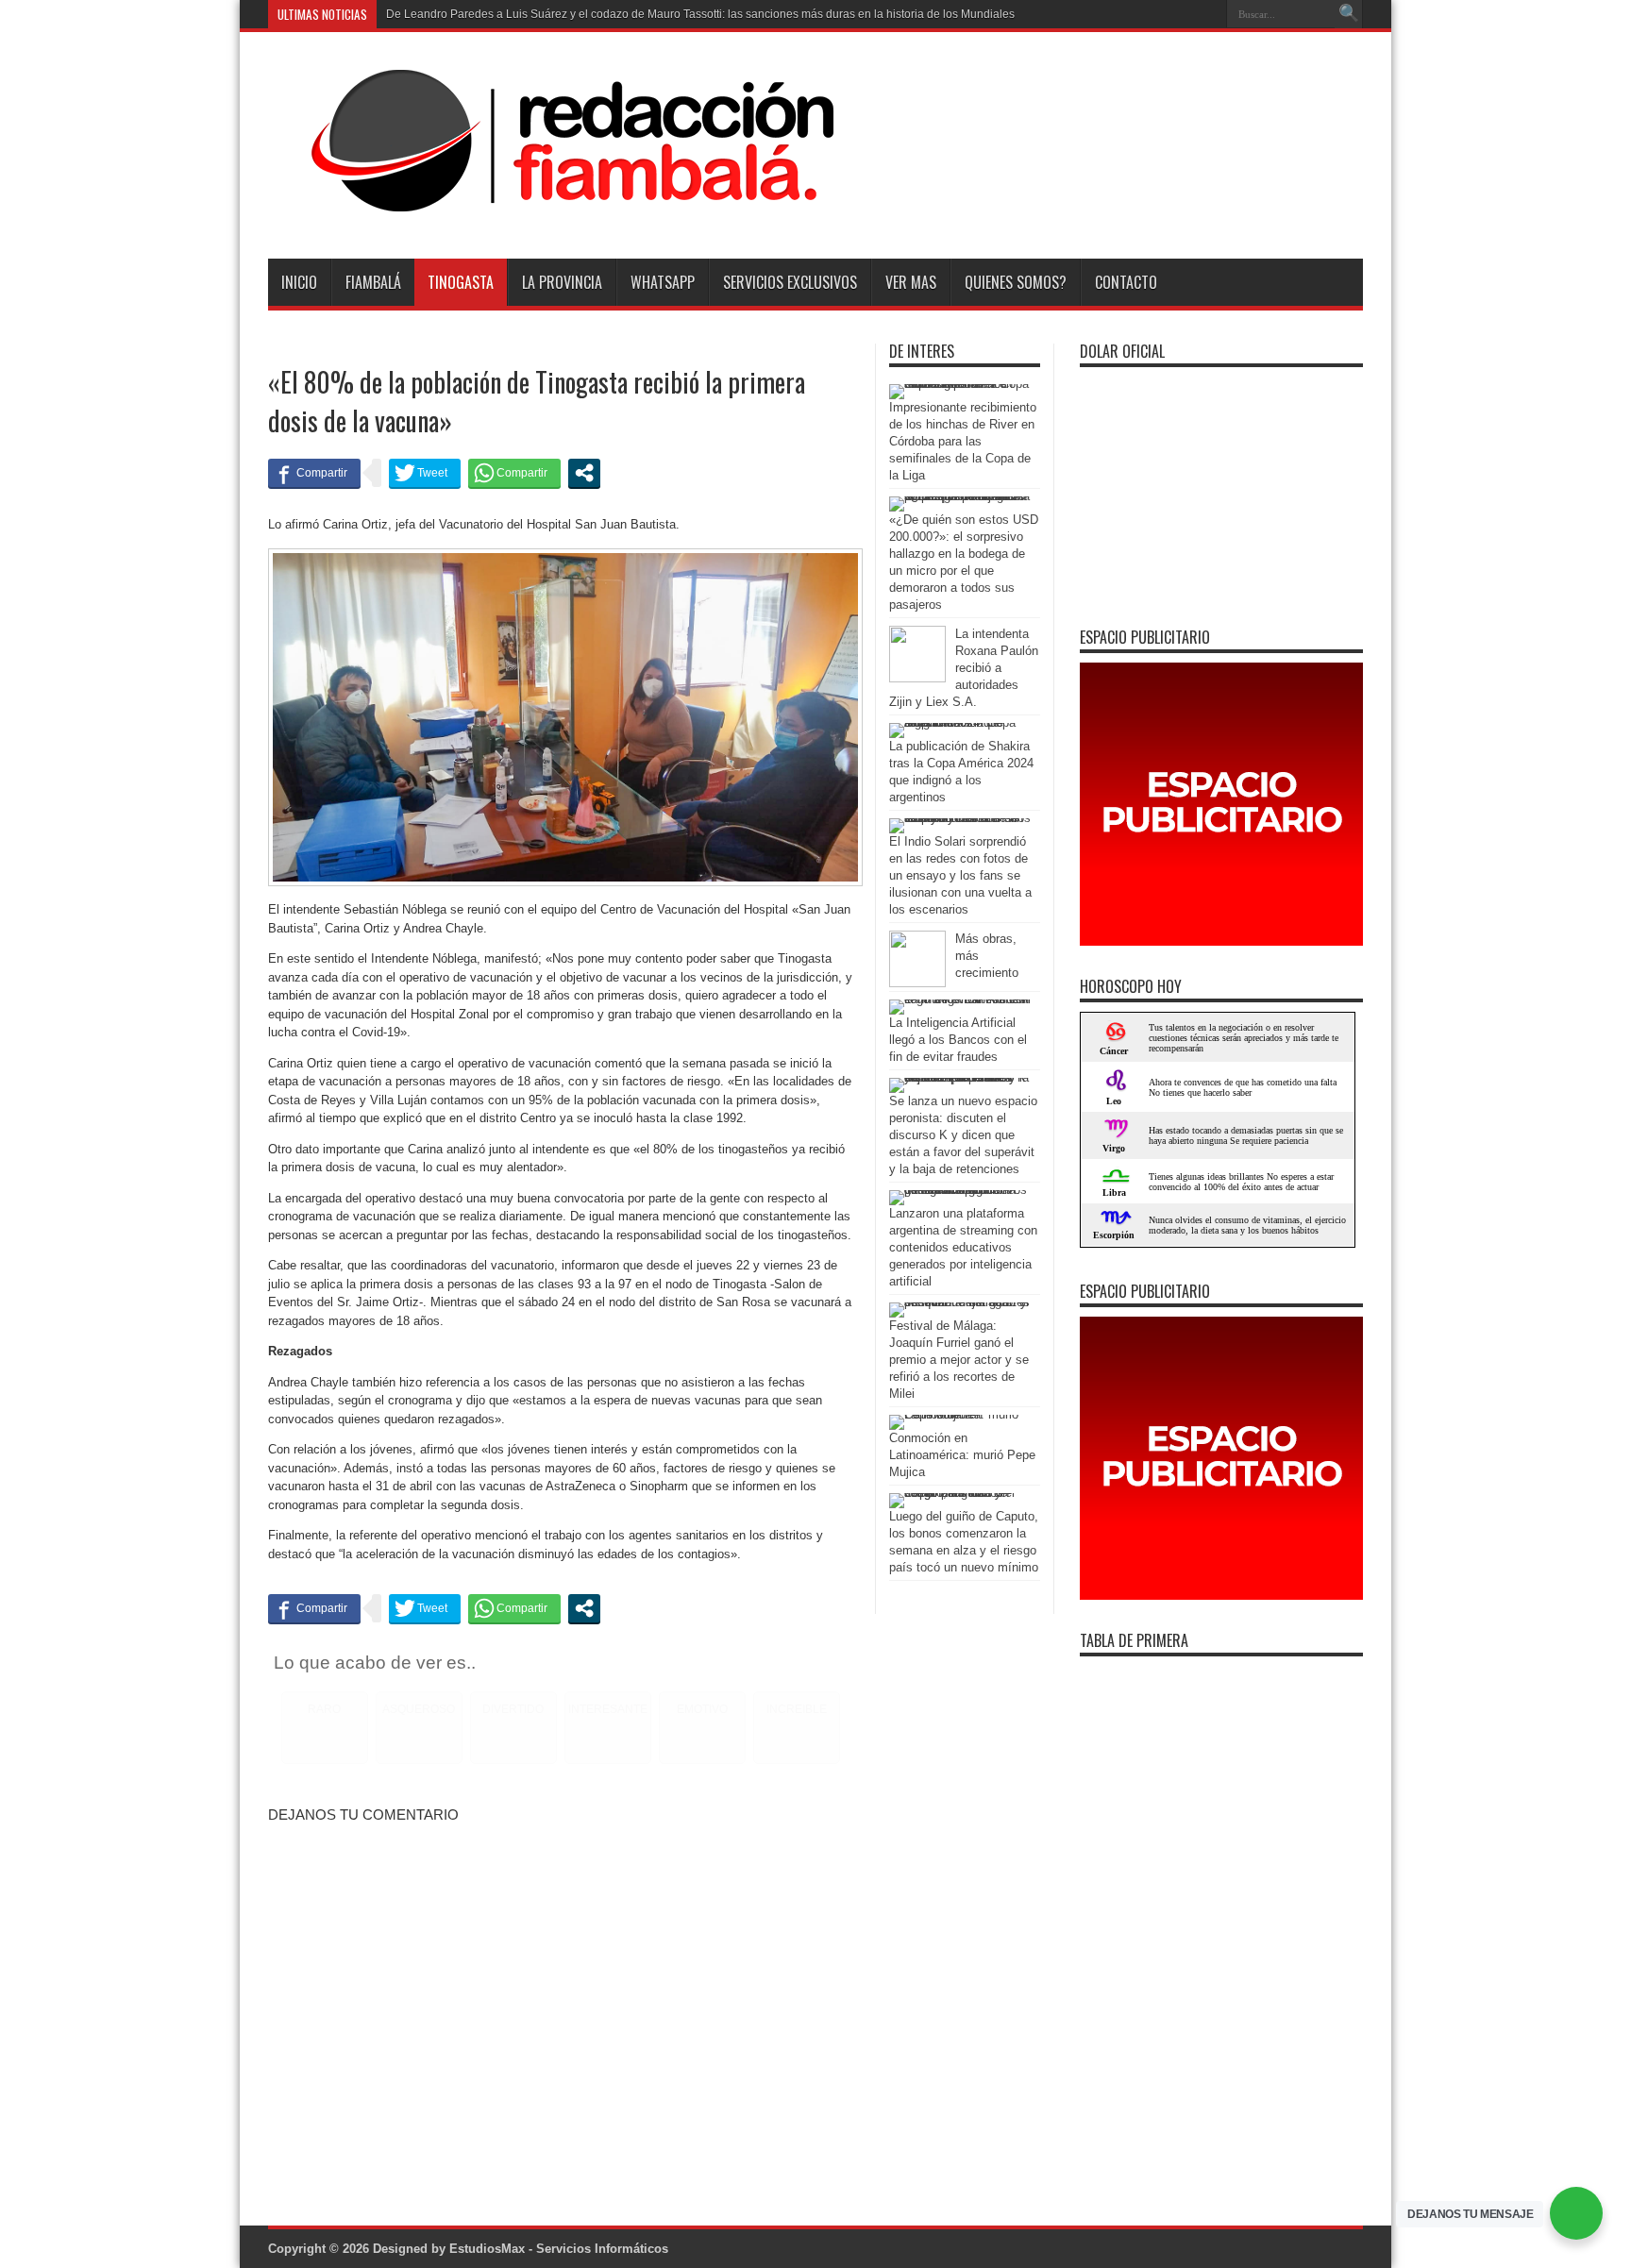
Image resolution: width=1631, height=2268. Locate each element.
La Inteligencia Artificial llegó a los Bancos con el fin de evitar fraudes (958, 1040)
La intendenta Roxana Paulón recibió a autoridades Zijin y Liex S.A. (964, 668)
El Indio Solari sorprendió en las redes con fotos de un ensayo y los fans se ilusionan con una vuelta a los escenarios (960, 875)
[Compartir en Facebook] (314, 473)
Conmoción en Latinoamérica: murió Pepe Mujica (962, 1455)
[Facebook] (1183, 14)
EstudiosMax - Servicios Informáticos (559, 2249)
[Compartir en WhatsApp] (514, 473)
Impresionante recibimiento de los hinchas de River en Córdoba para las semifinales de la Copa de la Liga (963, 441)
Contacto (1126, 282)
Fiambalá (373, 282)
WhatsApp (663, 282)
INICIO (299, 282)
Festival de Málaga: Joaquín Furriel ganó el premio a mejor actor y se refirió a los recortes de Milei (959, 1360)
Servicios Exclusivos (790, 282)
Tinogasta (461, 282)
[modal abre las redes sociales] (584, 473)
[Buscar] (1349, 14)
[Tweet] (425, 473)
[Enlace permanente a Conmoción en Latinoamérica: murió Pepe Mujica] (960, 1414)
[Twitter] (1205, 14)
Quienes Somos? (1016, 282)
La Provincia (562, 282)
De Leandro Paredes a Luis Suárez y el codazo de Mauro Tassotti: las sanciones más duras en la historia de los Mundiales (700, 14)
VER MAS (911, 282)
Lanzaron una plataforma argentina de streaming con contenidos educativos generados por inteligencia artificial (963, 1247)
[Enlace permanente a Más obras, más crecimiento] (917, 983)
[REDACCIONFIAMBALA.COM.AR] (552, 211)
